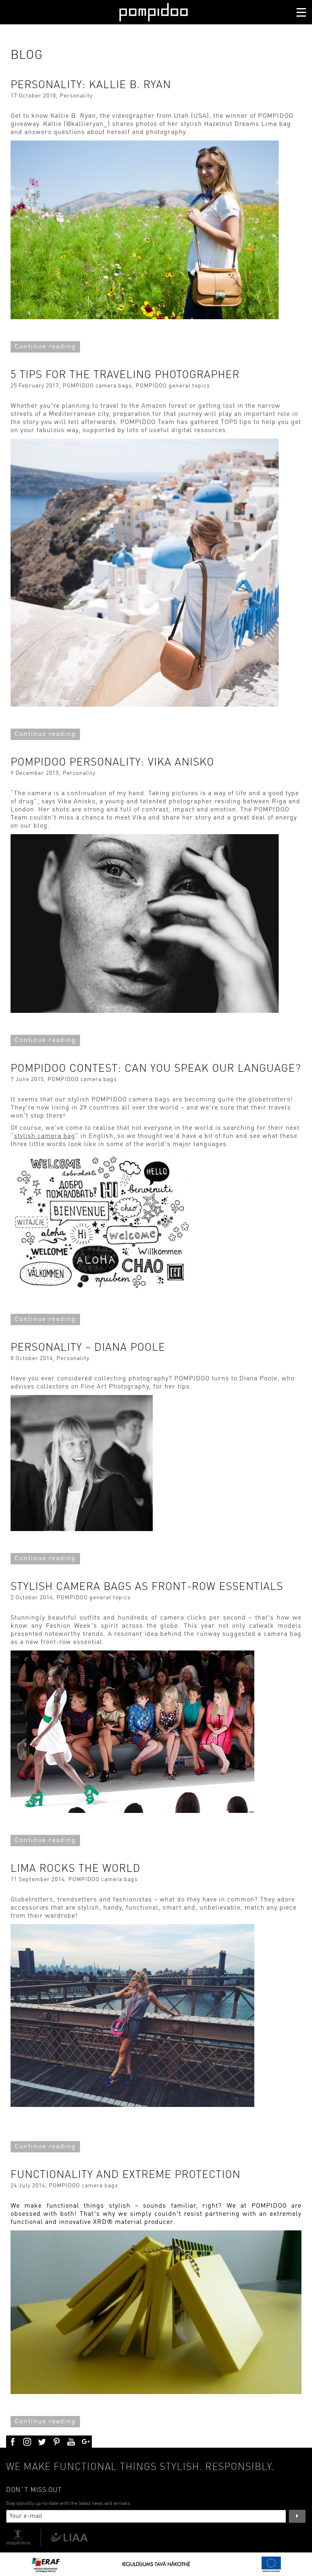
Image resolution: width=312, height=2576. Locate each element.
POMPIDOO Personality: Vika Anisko (112, 762)
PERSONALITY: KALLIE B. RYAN (91, 85)
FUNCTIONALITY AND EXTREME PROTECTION (126, 2175)
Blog (27, 55)
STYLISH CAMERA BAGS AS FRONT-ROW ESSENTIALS (147, 1587)
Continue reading (45, 347)
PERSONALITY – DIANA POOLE (88, 1348)
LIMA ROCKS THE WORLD (76, 1869)
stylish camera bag (44, 1136)
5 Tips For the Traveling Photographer (125, 375)
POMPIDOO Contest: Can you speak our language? (156, 1069)
